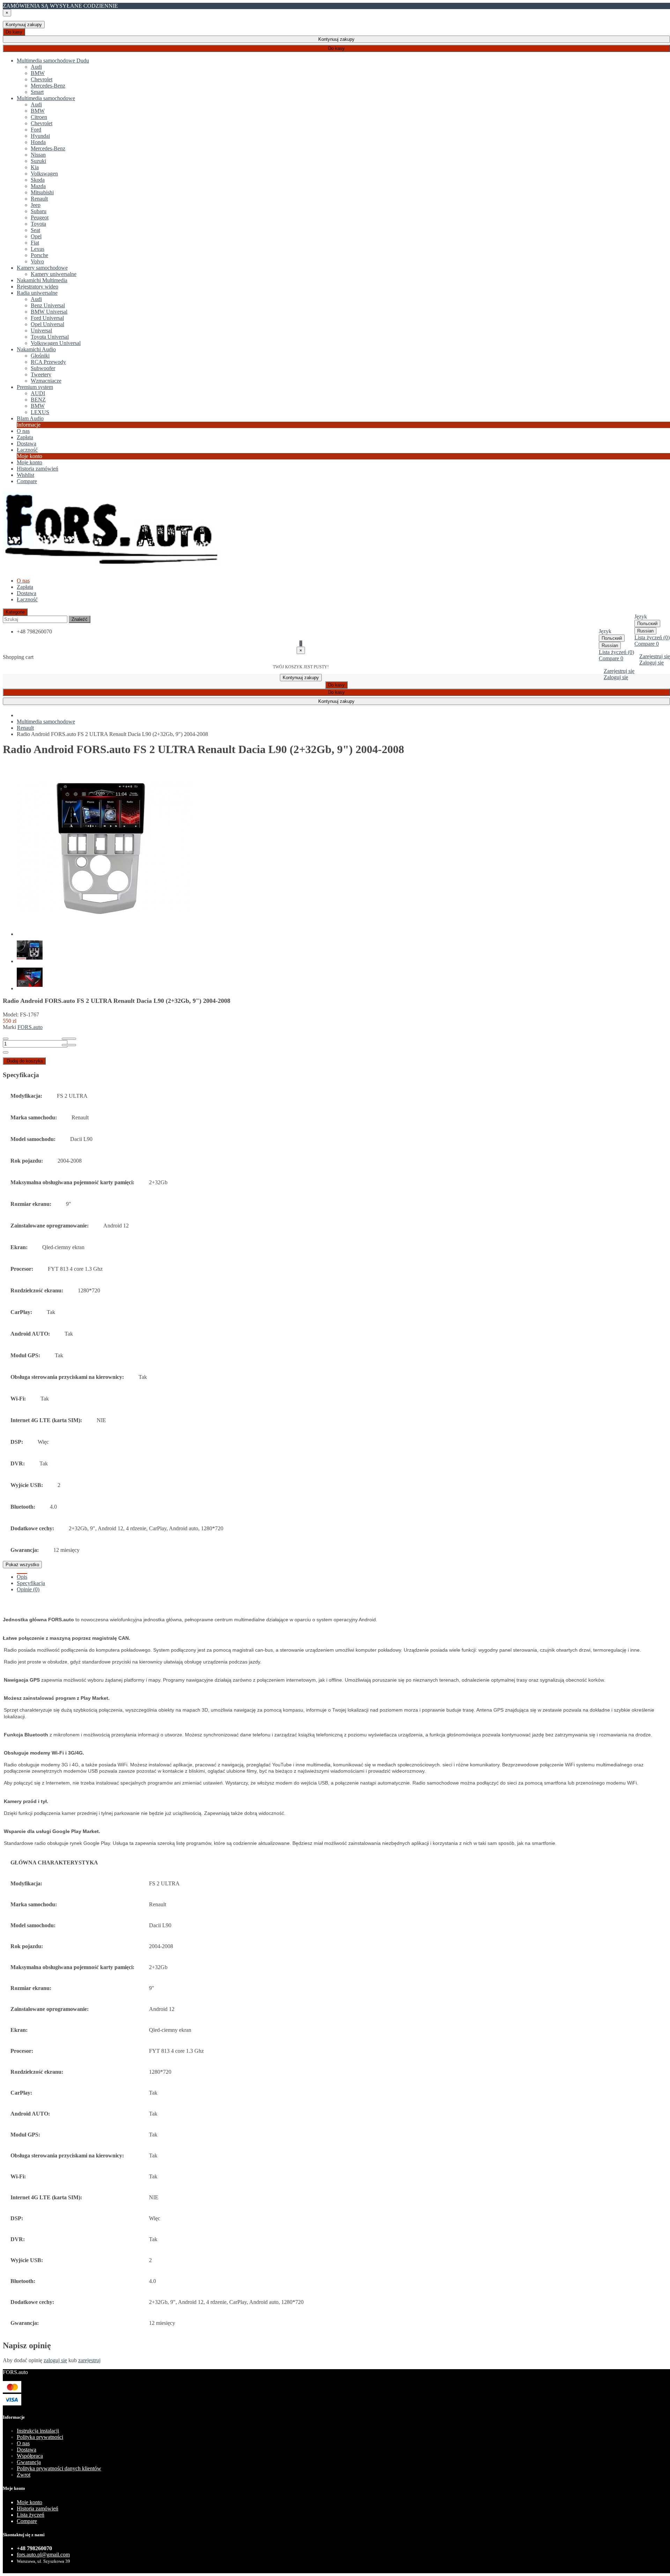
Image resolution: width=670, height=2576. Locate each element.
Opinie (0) (28, 1589)
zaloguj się (55, 2360)
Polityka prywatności (40, 2437)
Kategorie (15, 612)
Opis (22, 1577)
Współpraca (30, 2456)
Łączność (27, 599)
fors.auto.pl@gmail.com (43, 2555)
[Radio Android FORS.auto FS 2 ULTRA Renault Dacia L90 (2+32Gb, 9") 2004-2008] (104, 934)
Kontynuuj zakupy (24, 25)
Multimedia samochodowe (46, 722)
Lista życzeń (31, 2515)
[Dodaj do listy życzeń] (69, 1039)
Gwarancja (29, 2462)
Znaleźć (80, 619)
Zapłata (25, 587)
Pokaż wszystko (22, 1565)
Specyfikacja (31, 1583)
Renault (25, 728)
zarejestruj (89, 2360)
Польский (647, 624)
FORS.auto (30, 1027)
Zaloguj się (652, 663)
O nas (23, 2443)
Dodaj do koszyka (25, 1061)
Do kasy (14, 32)
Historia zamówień (38, 469)
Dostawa (27, 593)
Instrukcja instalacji (38, 2431)
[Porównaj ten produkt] (69, 1045)
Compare (27, 2521)
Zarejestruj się (655, 656)
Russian (645, 631)
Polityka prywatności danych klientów (59, 2468)
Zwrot (24, 2475)
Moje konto (29, 462)
